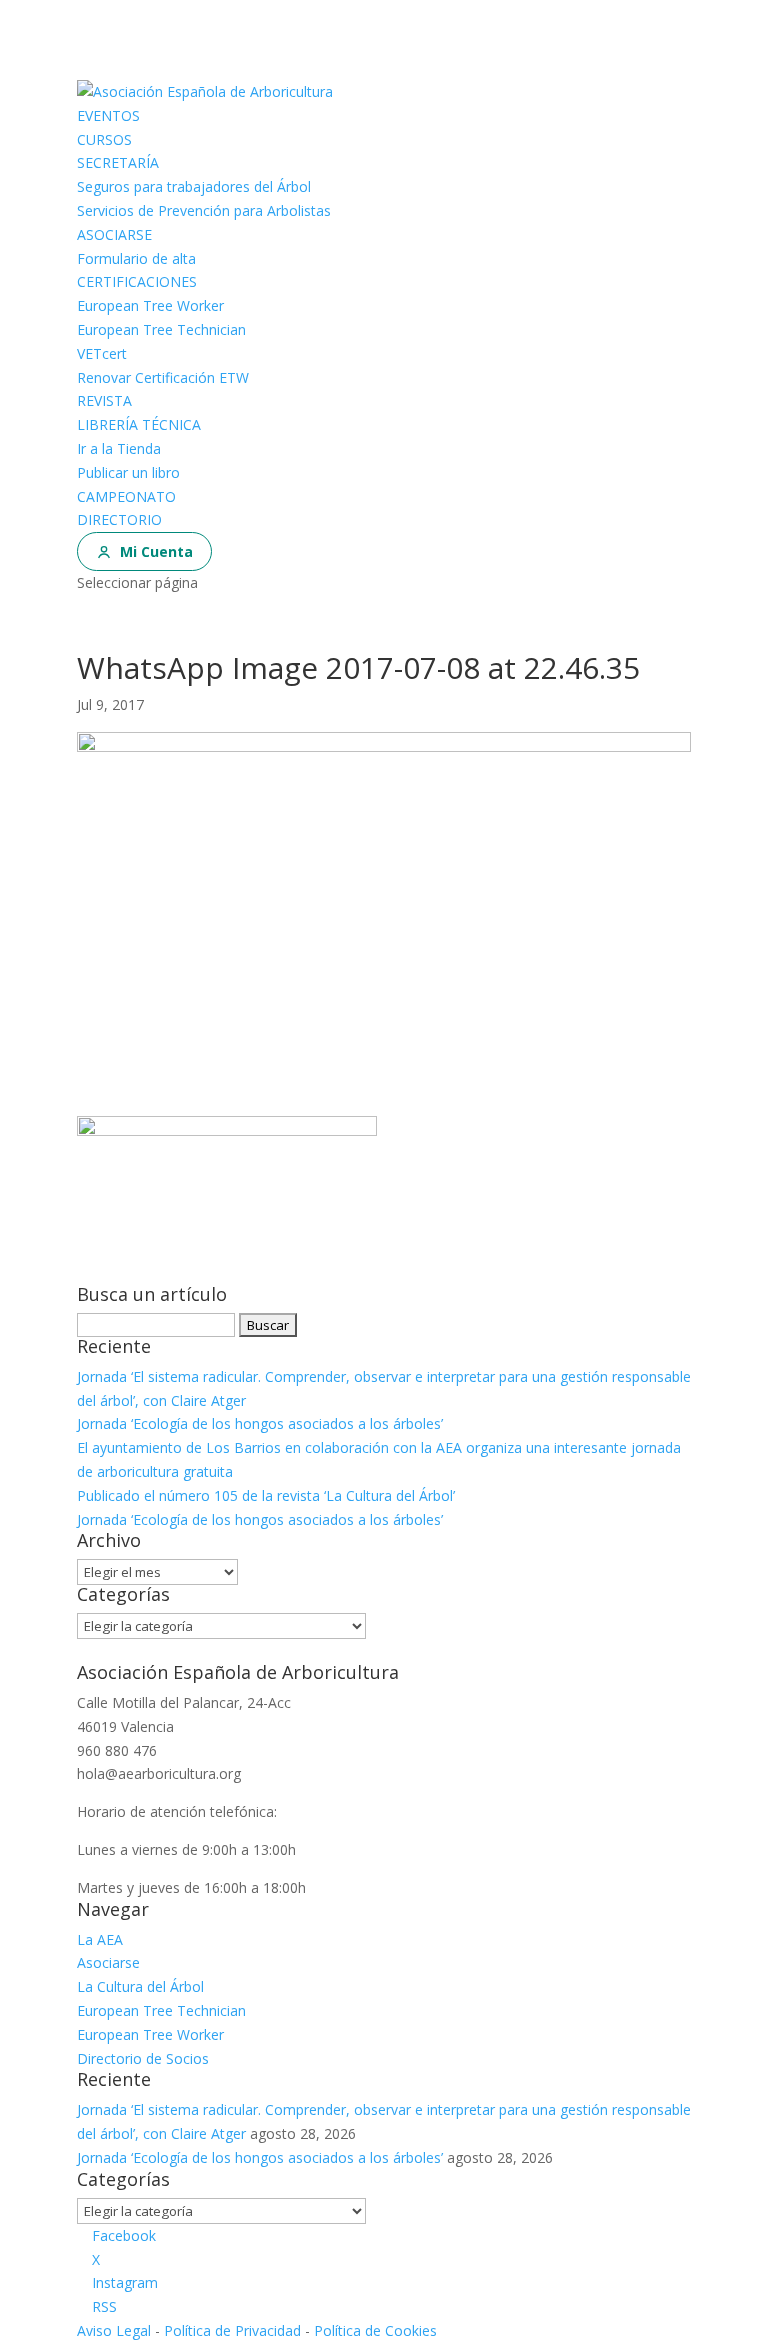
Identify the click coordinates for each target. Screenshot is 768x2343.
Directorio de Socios (143, 2058)
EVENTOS (108, 115)
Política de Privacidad (232, 2330)
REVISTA (104, 400)
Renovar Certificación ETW (163, 377)
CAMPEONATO (126, 496)
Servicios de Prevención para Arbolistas (204, 210)
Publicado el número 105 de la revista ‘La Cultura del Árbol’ (266, 1495)
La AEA (100, 1939)
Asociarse (108, 1962)
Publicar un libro (128, 472)
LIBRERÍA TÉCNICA (139, 424)
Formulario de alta (136, 258)
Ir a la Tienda (119, 448)
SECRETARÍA (118, 162)
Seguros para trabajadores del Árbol (194, 186)
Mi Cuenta (156, 551)
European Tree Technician (161, 329)
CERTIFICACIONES (137, 281)
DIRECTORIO (119, 519)
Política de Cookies (375, 2330)
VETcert (102, 353)
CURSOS (104, 139)
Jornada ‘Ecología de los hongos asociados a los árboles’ (260, 1423)
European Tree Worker (150, 305)
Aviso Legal (114, 2330)
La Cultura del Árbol (140, 1986)
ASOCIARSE (114, 234)
